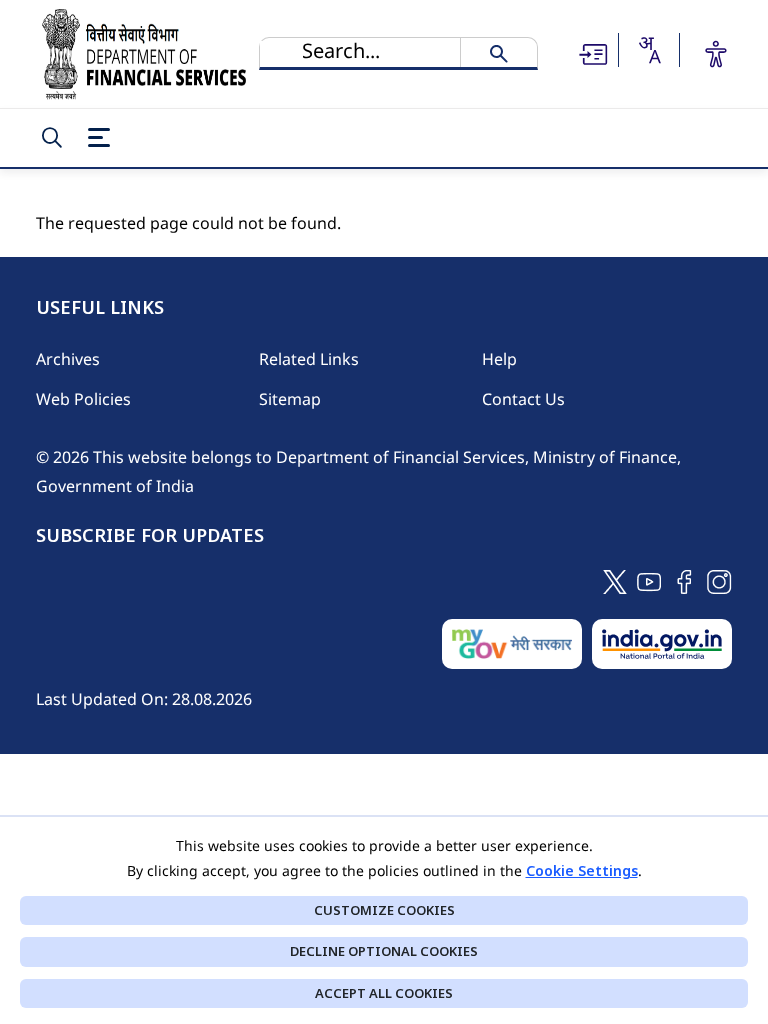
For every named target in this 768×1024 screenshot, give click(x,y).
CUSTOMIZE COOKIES (384, 910)
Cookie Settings (582, 870)
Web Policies (83, 399)
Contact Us (523, 399)
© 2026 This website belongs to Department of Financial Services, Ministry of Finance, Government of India (358, 471)
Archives (68, 359)
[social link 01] (615, 580)
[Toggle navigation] (99, 137)
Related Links (309, 359)
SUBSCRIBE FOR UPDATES (150, 536)
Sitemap (290, 399)
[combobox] (649, 50)
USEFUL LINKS (100, 308)
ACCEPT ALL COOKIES (384, 993)
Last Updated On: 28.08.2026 (144, 699)
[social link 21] (684, 580)
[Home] (144, 54)
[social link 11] (649, 580)
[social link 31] (719, 580)
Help (499, 359)
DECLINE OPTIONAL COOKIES (384, 951)
